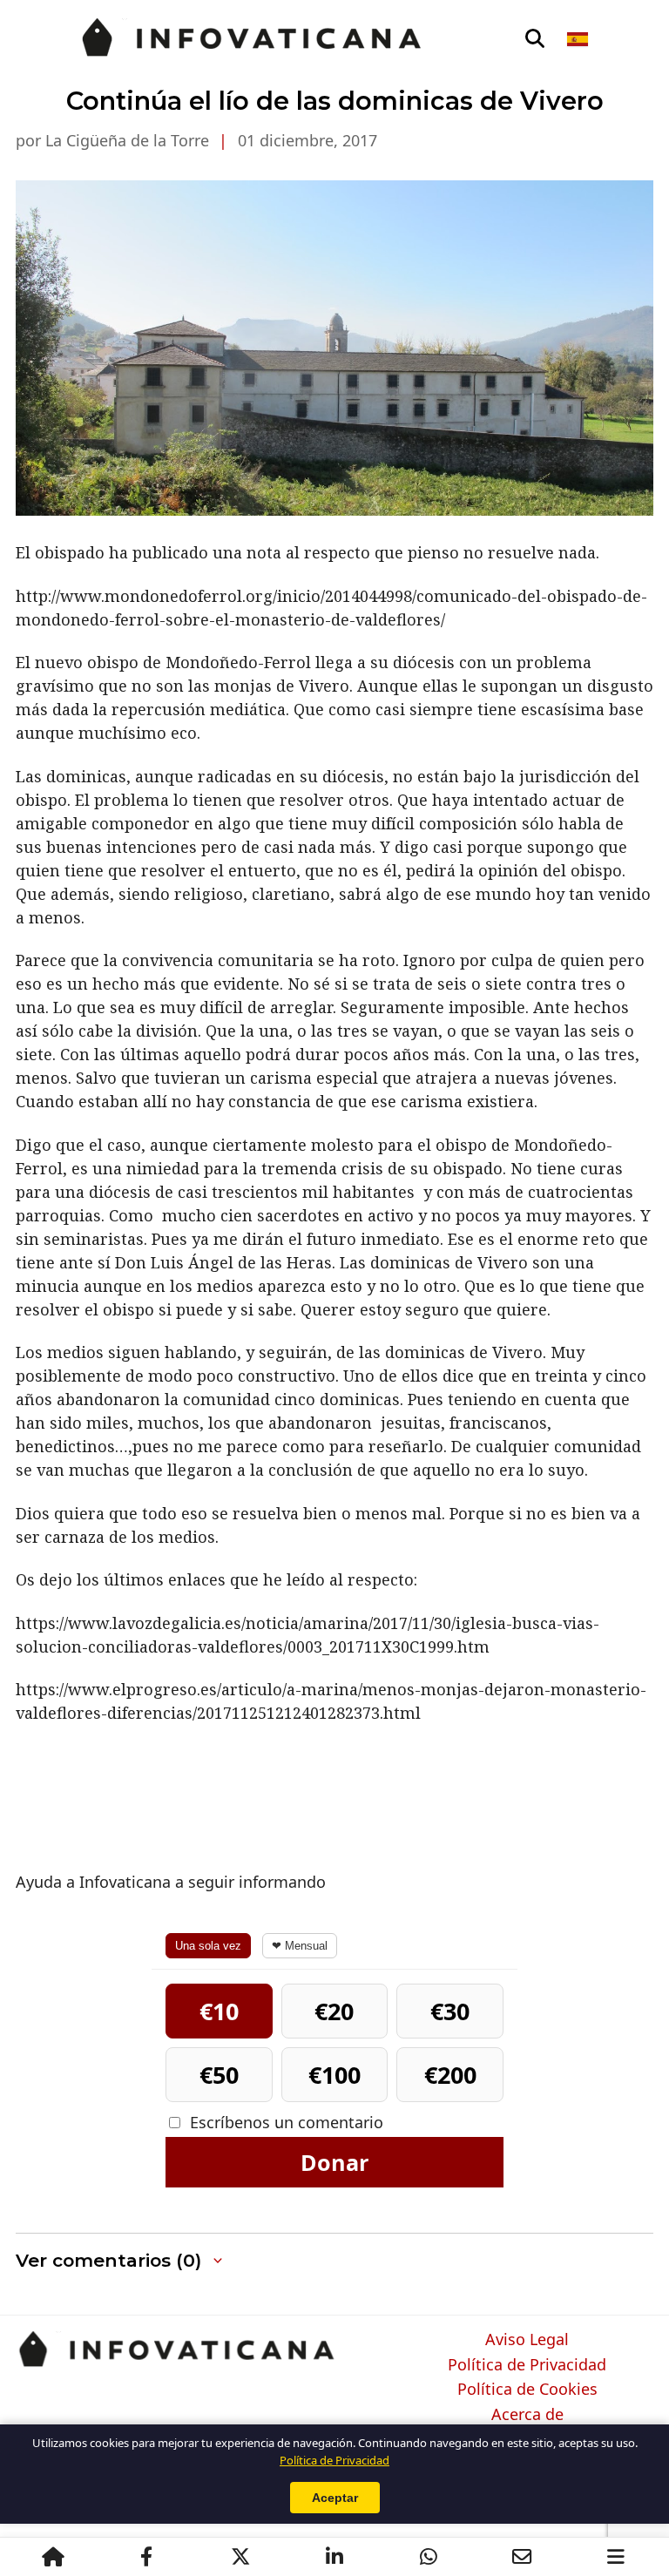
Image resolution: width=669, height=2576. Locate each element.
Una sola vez (208, 1946)
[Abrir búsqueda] (535, 39)
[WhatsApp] (429, 2557)
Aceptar (335, 2498)
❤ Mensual (300, 1946)
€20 (334, 2011)
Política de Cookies (527, 2390)
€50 (219, 2075)
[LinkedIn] (334, 2557)
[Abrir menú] (616, 2557)
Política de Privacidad (527, 2365)
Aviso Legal (527, 2340)
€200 (450, 2075)
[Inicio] (53, 2557)
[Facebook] (146, 2557)
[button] (121, 2261)
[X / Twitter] (240, 2557)
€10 (219, 2011)
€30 (450, 2011)
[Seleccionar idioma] (579, 39)
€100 (334, 2075)
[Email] (522, 2557)
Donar (334, 2162)
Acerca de (527, 2415)
